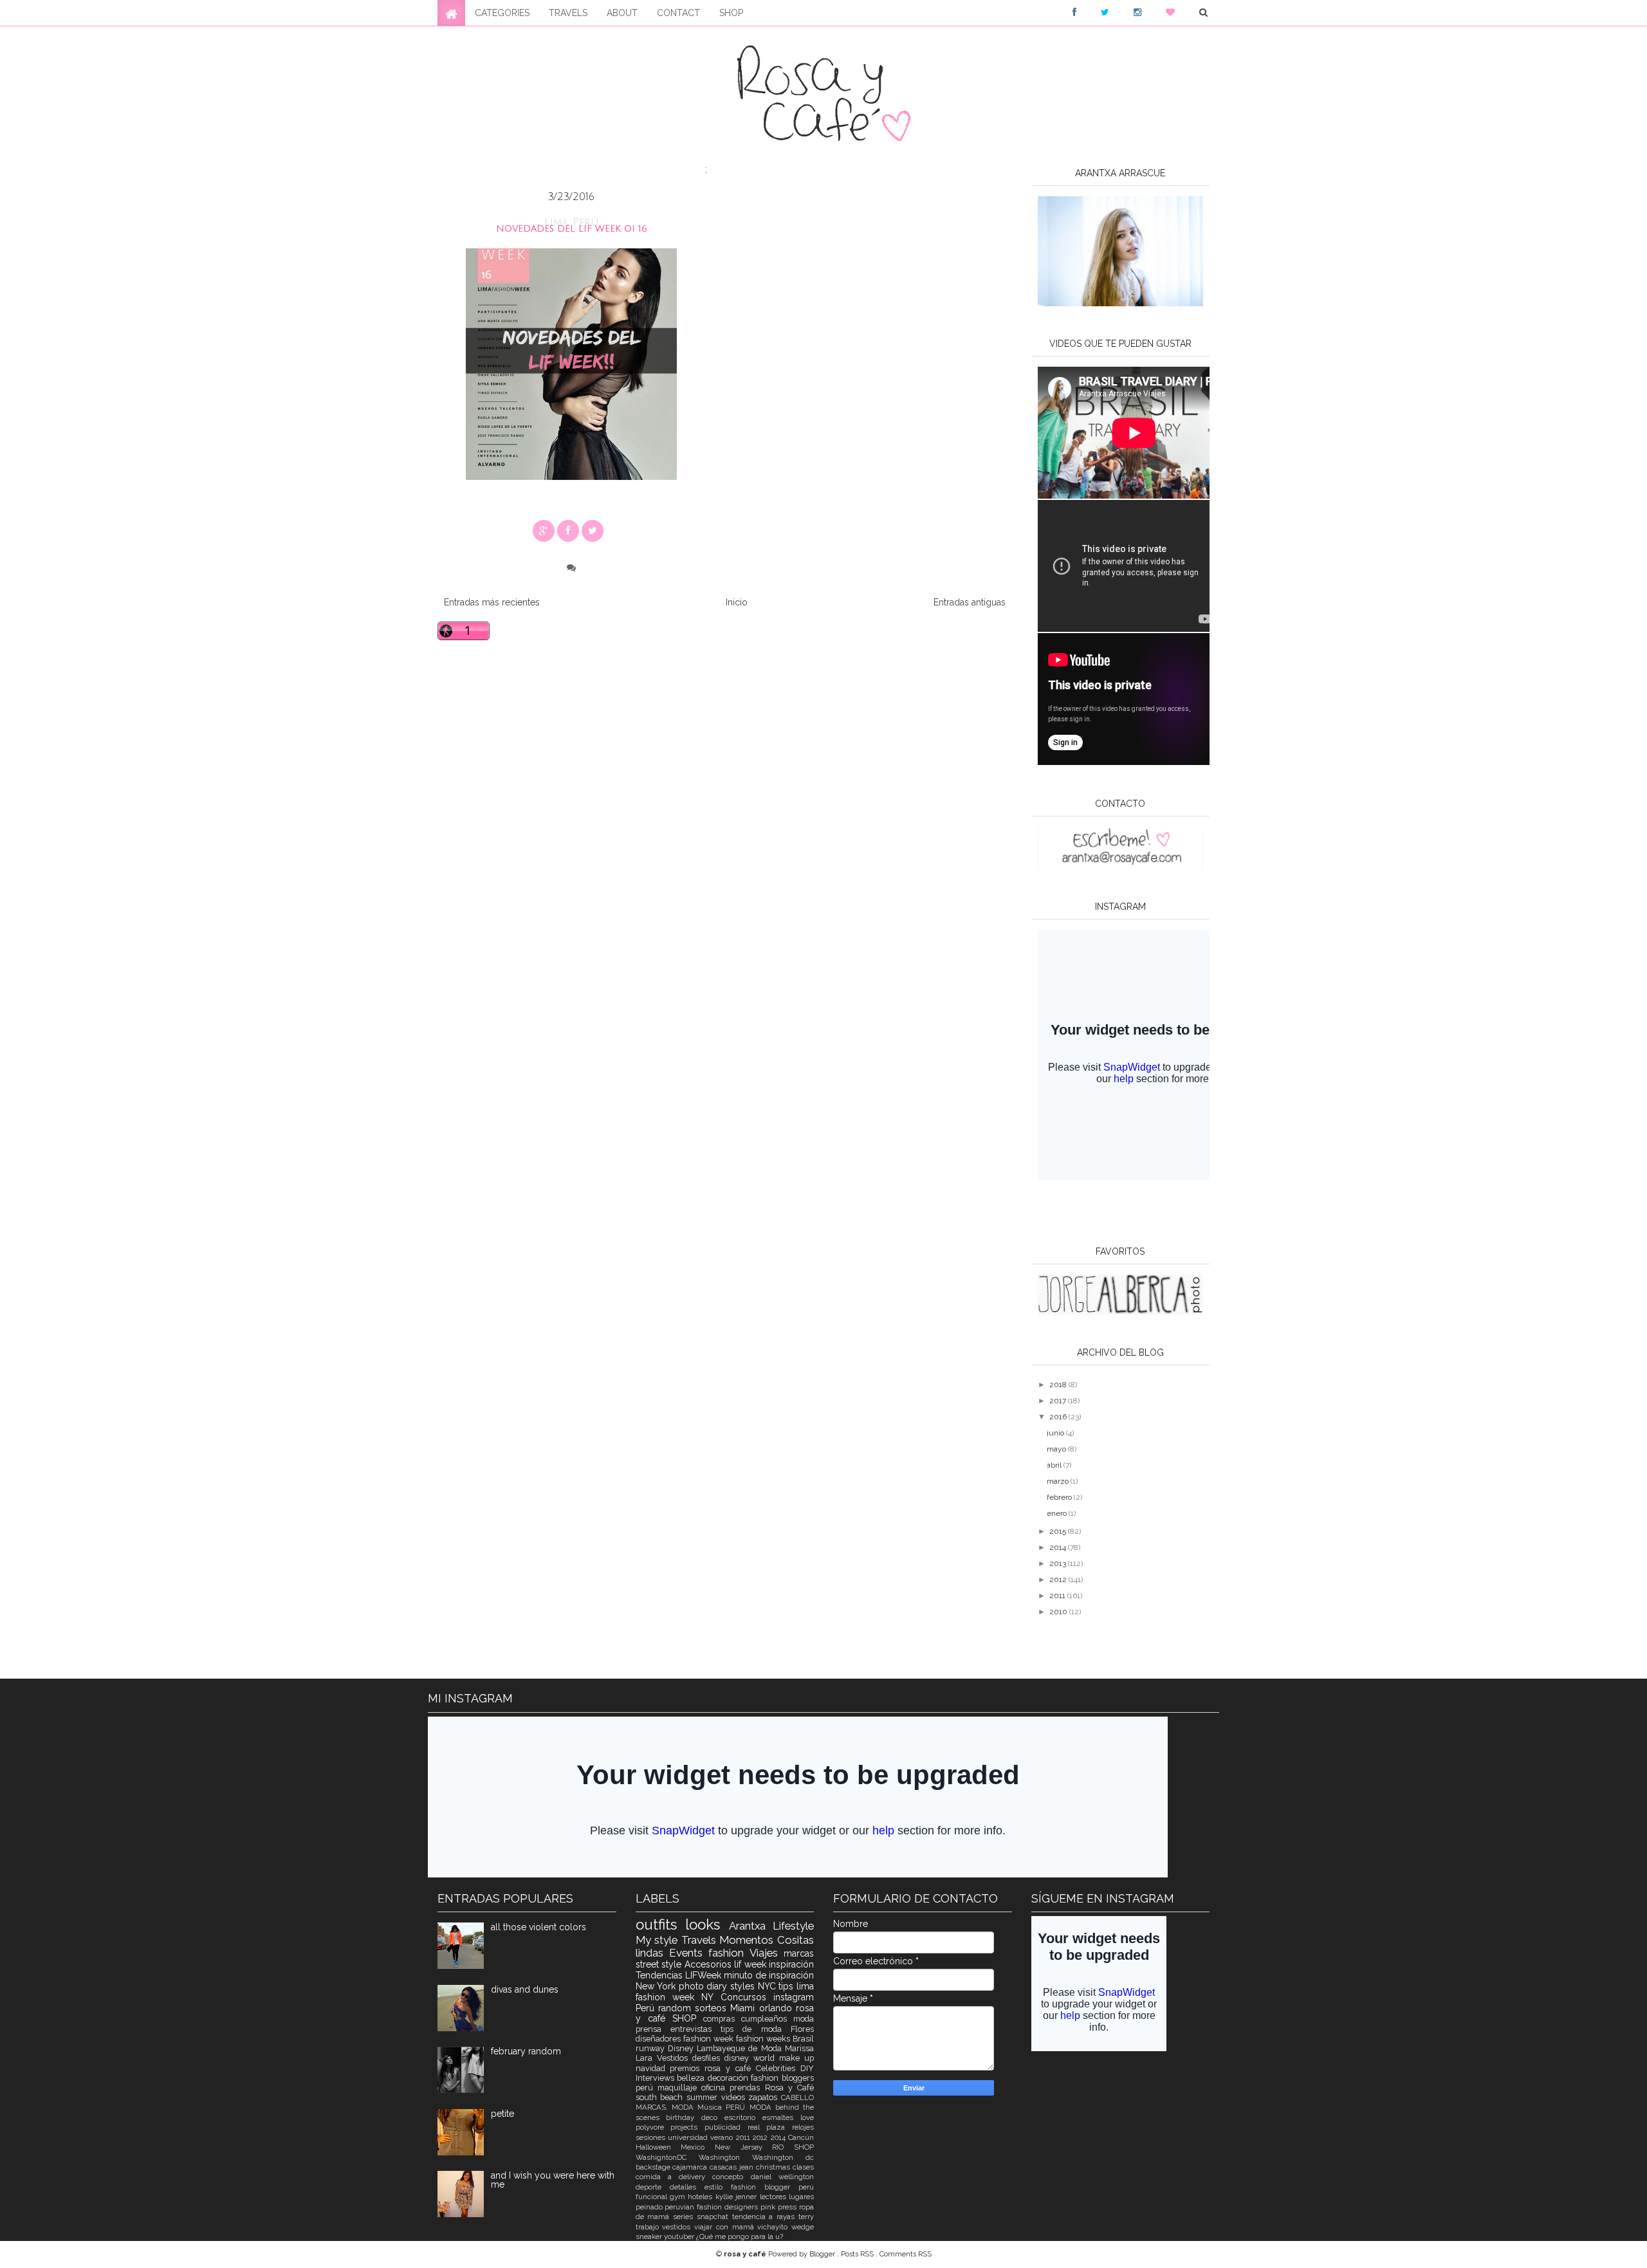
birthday (684, 2117)
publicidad (726, 2127)
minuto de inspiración (769, 1975)
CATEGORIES (502, 13)
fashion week (710, 2039)
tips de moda (756, 2029)
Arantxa (751, 1926)
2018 (1059, 1385)
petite (502, 2114)
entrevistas (695, 2029)
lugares (801, 2197)
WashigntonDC (667, 2157)
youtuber (680, 2236)
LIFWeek (704, 1975)
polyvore (653, 2127)
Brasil (803, 2039)
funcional (653, 2197)
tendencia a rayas (765, 2217)
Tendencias (660, 1975)
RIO (783, 2147)
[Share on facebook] (568, 531)
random (676, 2008)
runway (652, 2048)
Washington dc (783, 2157)
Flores (802, 2029)
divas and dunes (525, 1989)
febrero (1060, 1497)
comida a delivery (674, 2177)
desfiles (708, 2058)
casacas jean (733, 2167)
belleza (692, 2078)
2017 (1059, 1401)
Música (712, 2107)
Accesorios (710, 1964)
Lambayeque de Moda (741, 2048)
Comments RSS (906, 2254)
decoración (730, 2078)
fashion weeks (764, 2039)
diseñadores (659, 2039)
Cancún (801, 2137)
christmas (774, 2167)
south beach (661, 2097)
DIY (807, 2068)
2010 (1059, 1612)
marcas (799, 1953)
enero (1058, 1513)
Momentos (748, 1940)
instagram (794, 1997)
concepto (731, 2177)
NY (711, 1997)
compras (722, 2019)
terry (806, 2217)
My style (658, 1940)
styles (744, 1986)
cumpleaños (767, 2019)
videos (735, 2097)
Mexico (698, 2147)
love (807, 2117)
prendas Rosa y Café (772, 2088)
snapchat (714, 2217)
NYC (768, 1986)
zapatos (765, 2097)
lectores (774, 2197)
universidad (689, 2137)
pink (769, 2207)
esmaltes (781, 2117)
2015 (1059, 1531)
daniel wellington (782, 2177)
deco (713, 2117)
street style (660, 1964)
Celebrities (778, 2068)
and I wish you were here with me (553, 2180)
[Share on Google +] (544, 531)
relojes (803, 2127)
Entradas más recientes (492, 602)
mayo (1057, 1449)
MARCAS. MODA (667, 2107)
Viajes (767, 1953)
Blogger (823, 2254)
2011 (1058, 1596)
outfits (661, 1924)
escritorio (743, 2117)
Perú (647, 2008)
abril (1055, 1465)
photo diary (704, 1986)
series (685, 2217)
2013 (1059, 1563)
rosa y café (730, 2068)
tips (787, 1986)
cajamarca (691, 2167)
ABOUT (622, 13)
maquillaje (679, 2088)
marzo (1059, 1481)
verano (723, 2137)
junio (1056, 1433)
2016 (1059, 1417)
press (788, 2207)
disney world (752, 2058)
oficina (715, 2088)
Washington (725, 2157)
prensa (653, 2029)
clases (803, 2167)
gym (679, 2197)
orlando (777, 2008)
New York (657, 1986)
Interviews (657, 2078)
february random (526, 2051)
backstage (654, 2167)
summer (704, 2097)
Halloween (658, 2147)
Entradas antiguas (970, 602)
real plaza (770, 2127)
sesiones (652, 2137)
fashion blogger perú (772, 2187)
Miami (744, 2008)
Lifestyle (793, 1926)
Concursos (747, 1997)
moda (804, 2019)
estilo (718, 2187)
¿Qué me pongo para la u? (740, 2236)
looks (707, 1924)
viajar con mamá (726, 2227)
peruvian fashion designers (713, 2207)
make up (796, 2058)
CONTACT (678, 13)
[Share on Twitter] (593, 531)
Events (689, 1953)
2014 (1059, 1547)
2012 (1059, 1580)
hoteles (701, 2197)
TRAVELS (568, 13)
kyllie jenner (738, 2197)
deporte (653, 2187)
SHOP (731, 13)
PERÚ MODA (750, 2107)
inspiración (791, 1964)
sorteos (713, 2008)
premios (687, 2068)
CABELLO (797, 2097)
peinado (650, 2207)
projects (687, 2127)
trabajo (649, 2227)
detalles (687, 2187)
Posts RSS (858, 2254)
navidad (653, 2068)
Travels (701, 1940)
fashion (729, 1953)
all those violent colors (538, 1927)
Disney (682, 2048)
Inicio (737, 602)
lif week (751, 1964)
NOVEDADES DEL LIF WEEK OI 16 (572, 229)
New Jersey (743, 2147)
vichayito (774, 2227)
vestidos (678, 2227)
